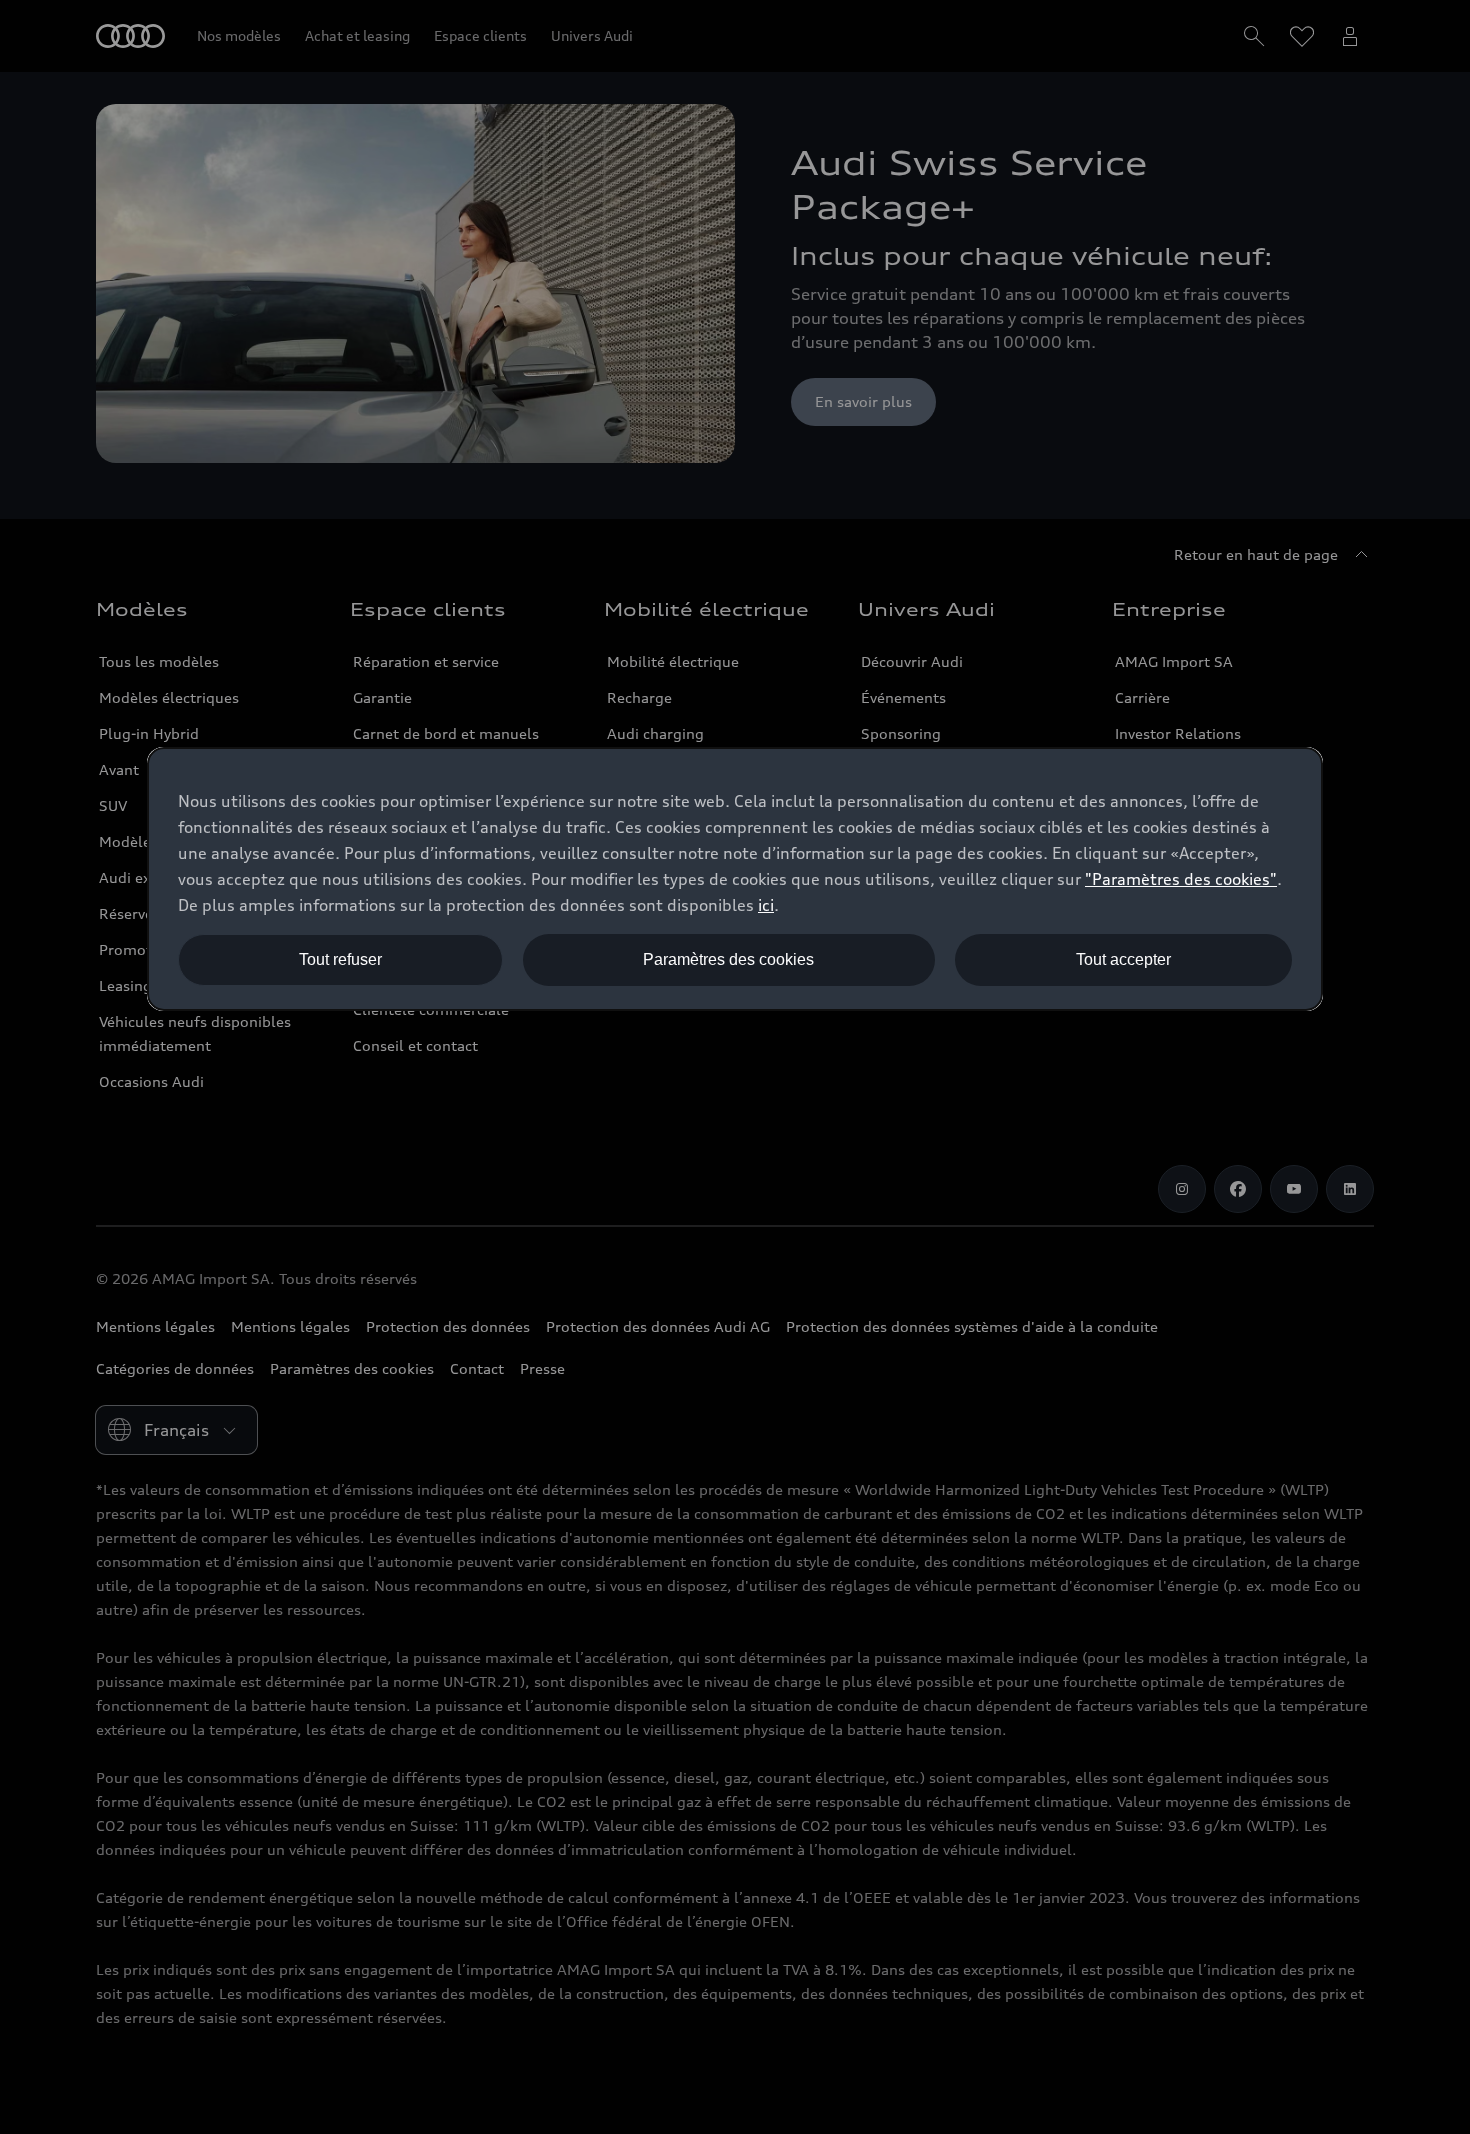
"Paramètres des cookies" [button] (1181, 879)
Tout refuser (340, 959)
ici (766, 905)
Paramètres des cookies (728, 959)
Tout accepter (1123, 959)
